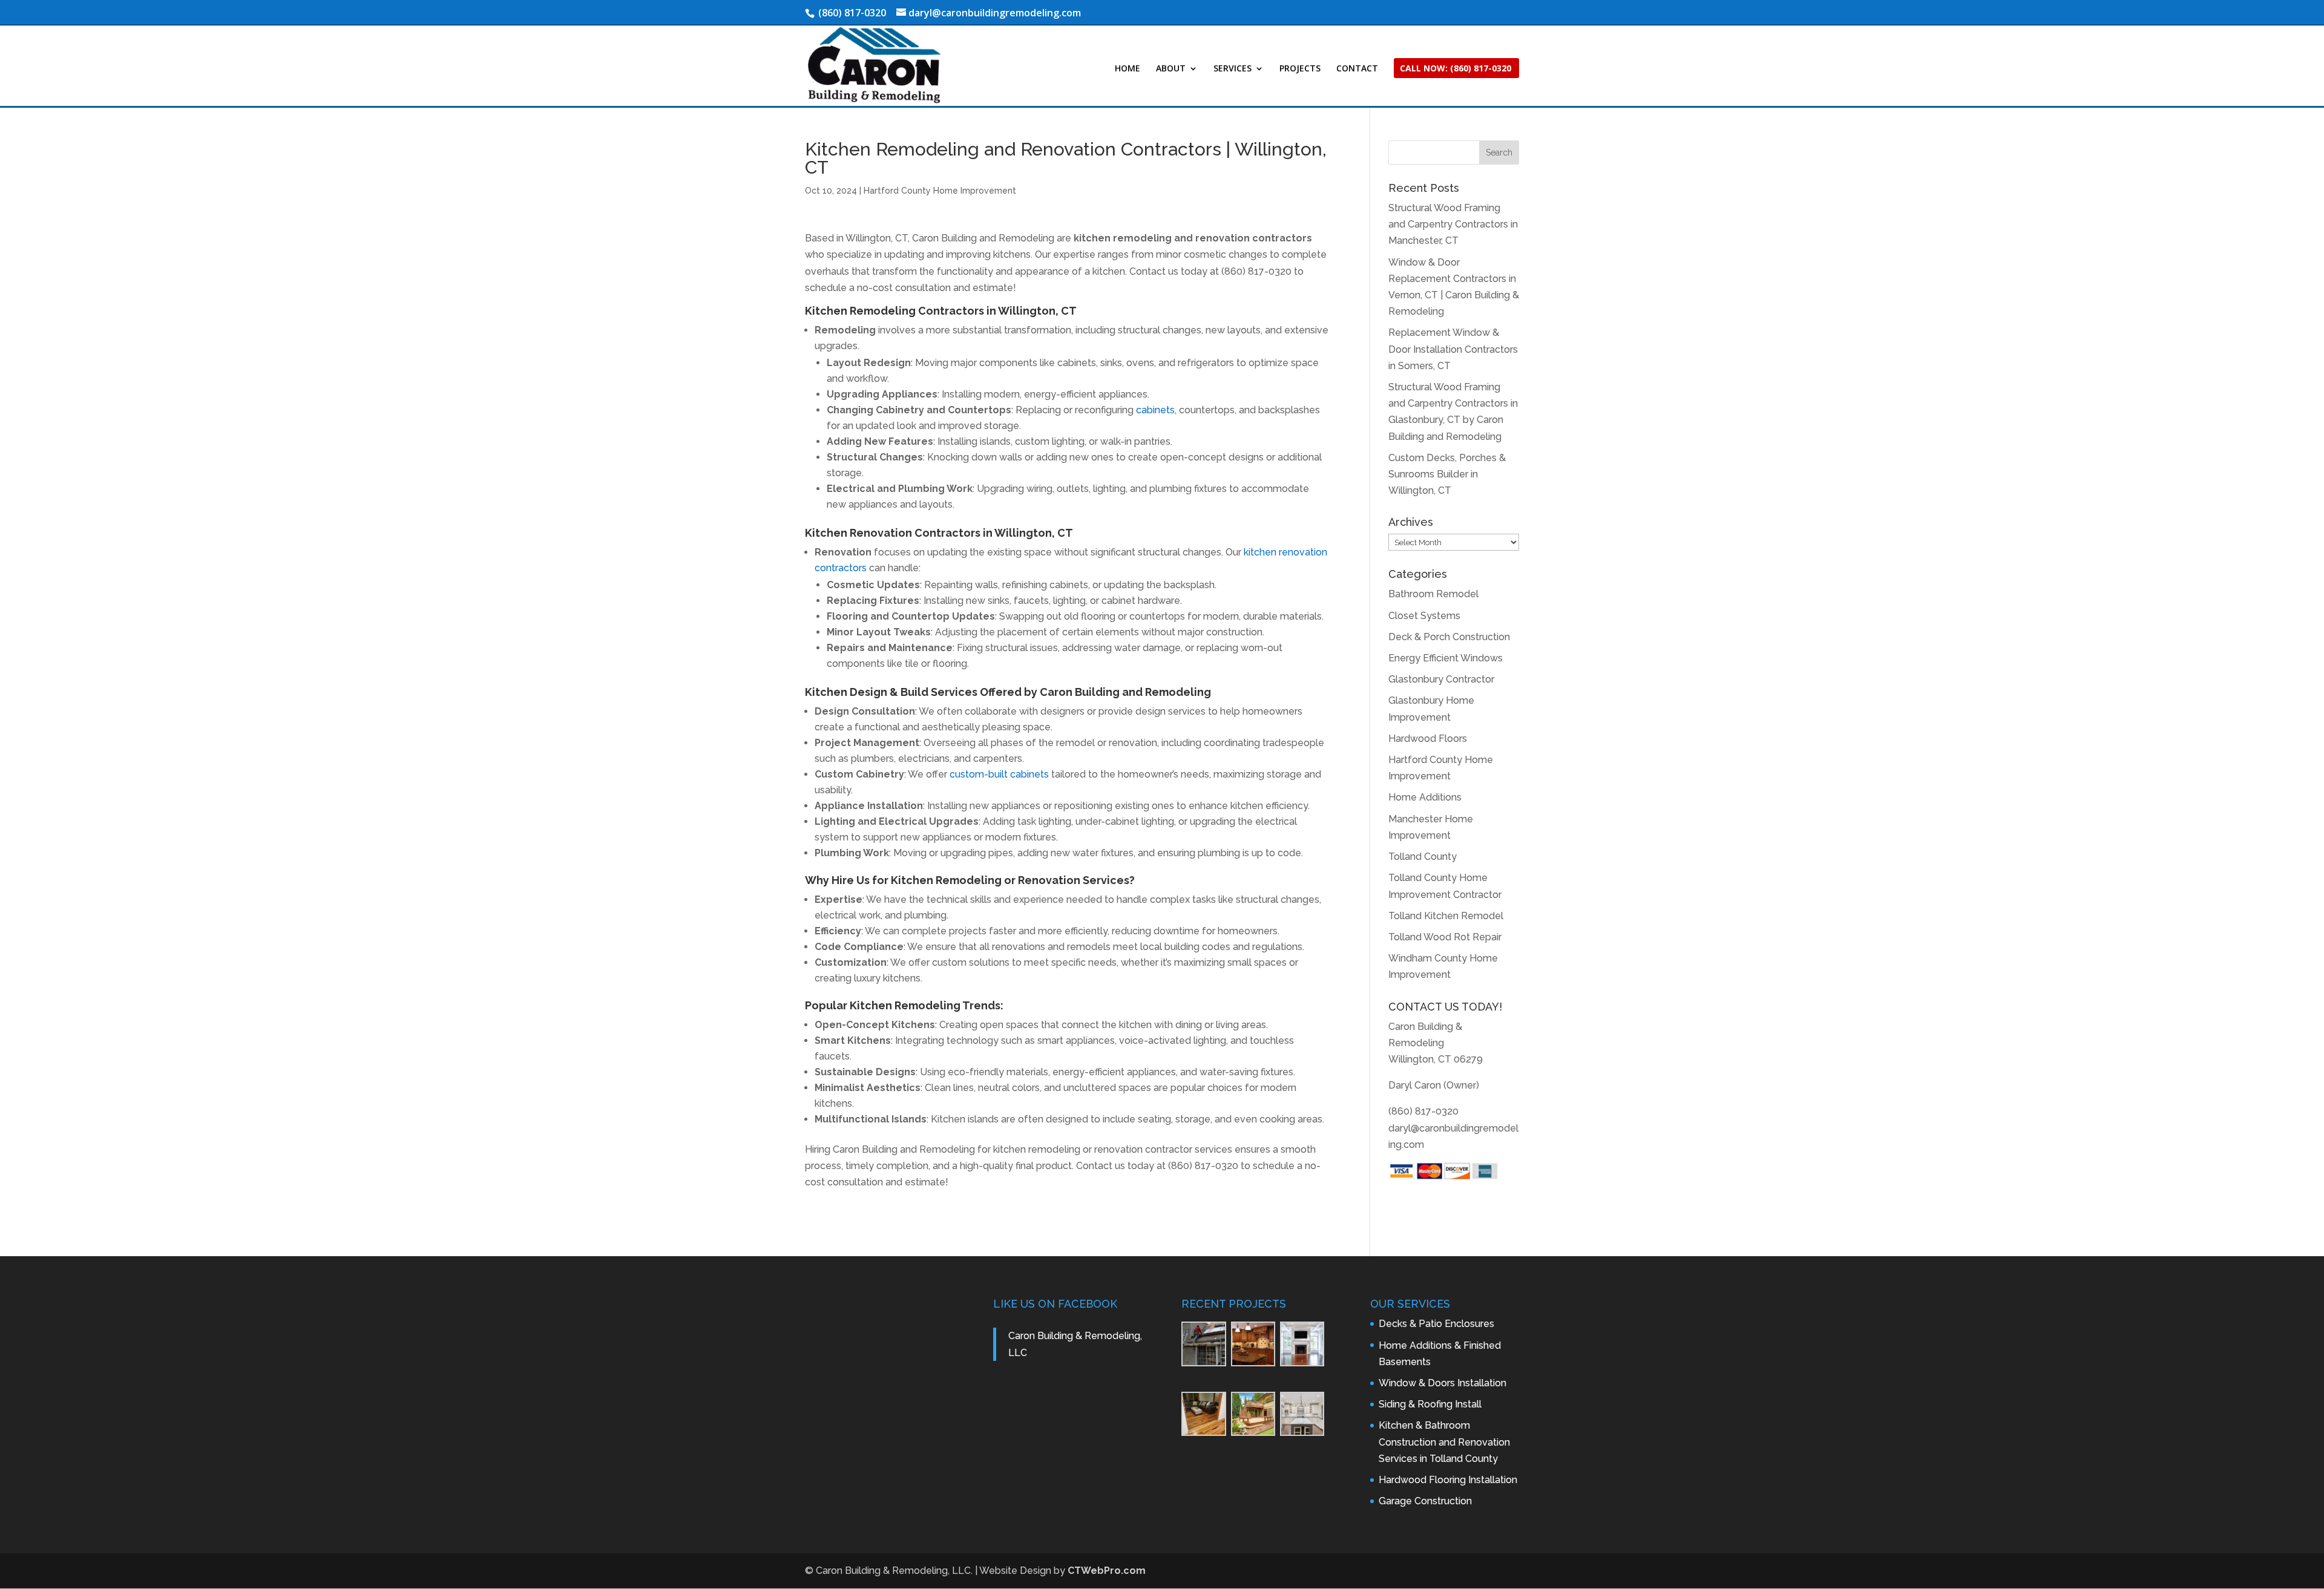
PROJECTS (1300, 69)
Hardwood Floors (1428, 739)
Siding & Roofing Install (1430, 1404)
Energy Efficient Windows (1446, 658)
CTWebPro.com (1107, 1571)
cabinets (1155, 410)
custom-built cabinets (999, 774)
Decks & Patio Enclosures (1436, 1324)
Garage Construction (1425, 1501)
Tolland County (1423, 857)
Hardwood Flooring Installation (1448, 1480)
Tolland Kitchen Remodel (1446, 916)
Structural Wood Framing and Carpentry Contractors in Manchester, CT (1453, 224)
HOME (1128, 69)
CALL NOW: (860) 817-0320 (1456, 69)
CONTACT (1357, 69)
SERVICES (1233, 69)
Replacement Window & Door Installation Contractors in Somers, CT (1453, 349)
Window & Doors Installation (1443, 1383)
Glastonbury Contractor (1441, 679)
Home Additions (1425, 797)
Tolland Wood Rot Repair (1445, 937)
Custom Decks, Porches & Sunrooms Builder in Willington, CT (1447, 474)
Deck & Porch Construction (1449, 637)
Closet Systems (1424, 616)
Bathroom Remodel (1433, 594)
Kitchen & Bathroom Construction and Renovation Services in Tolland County (1444, 1442)
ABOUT (1171, 69)
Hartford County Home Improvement (940, 191)
